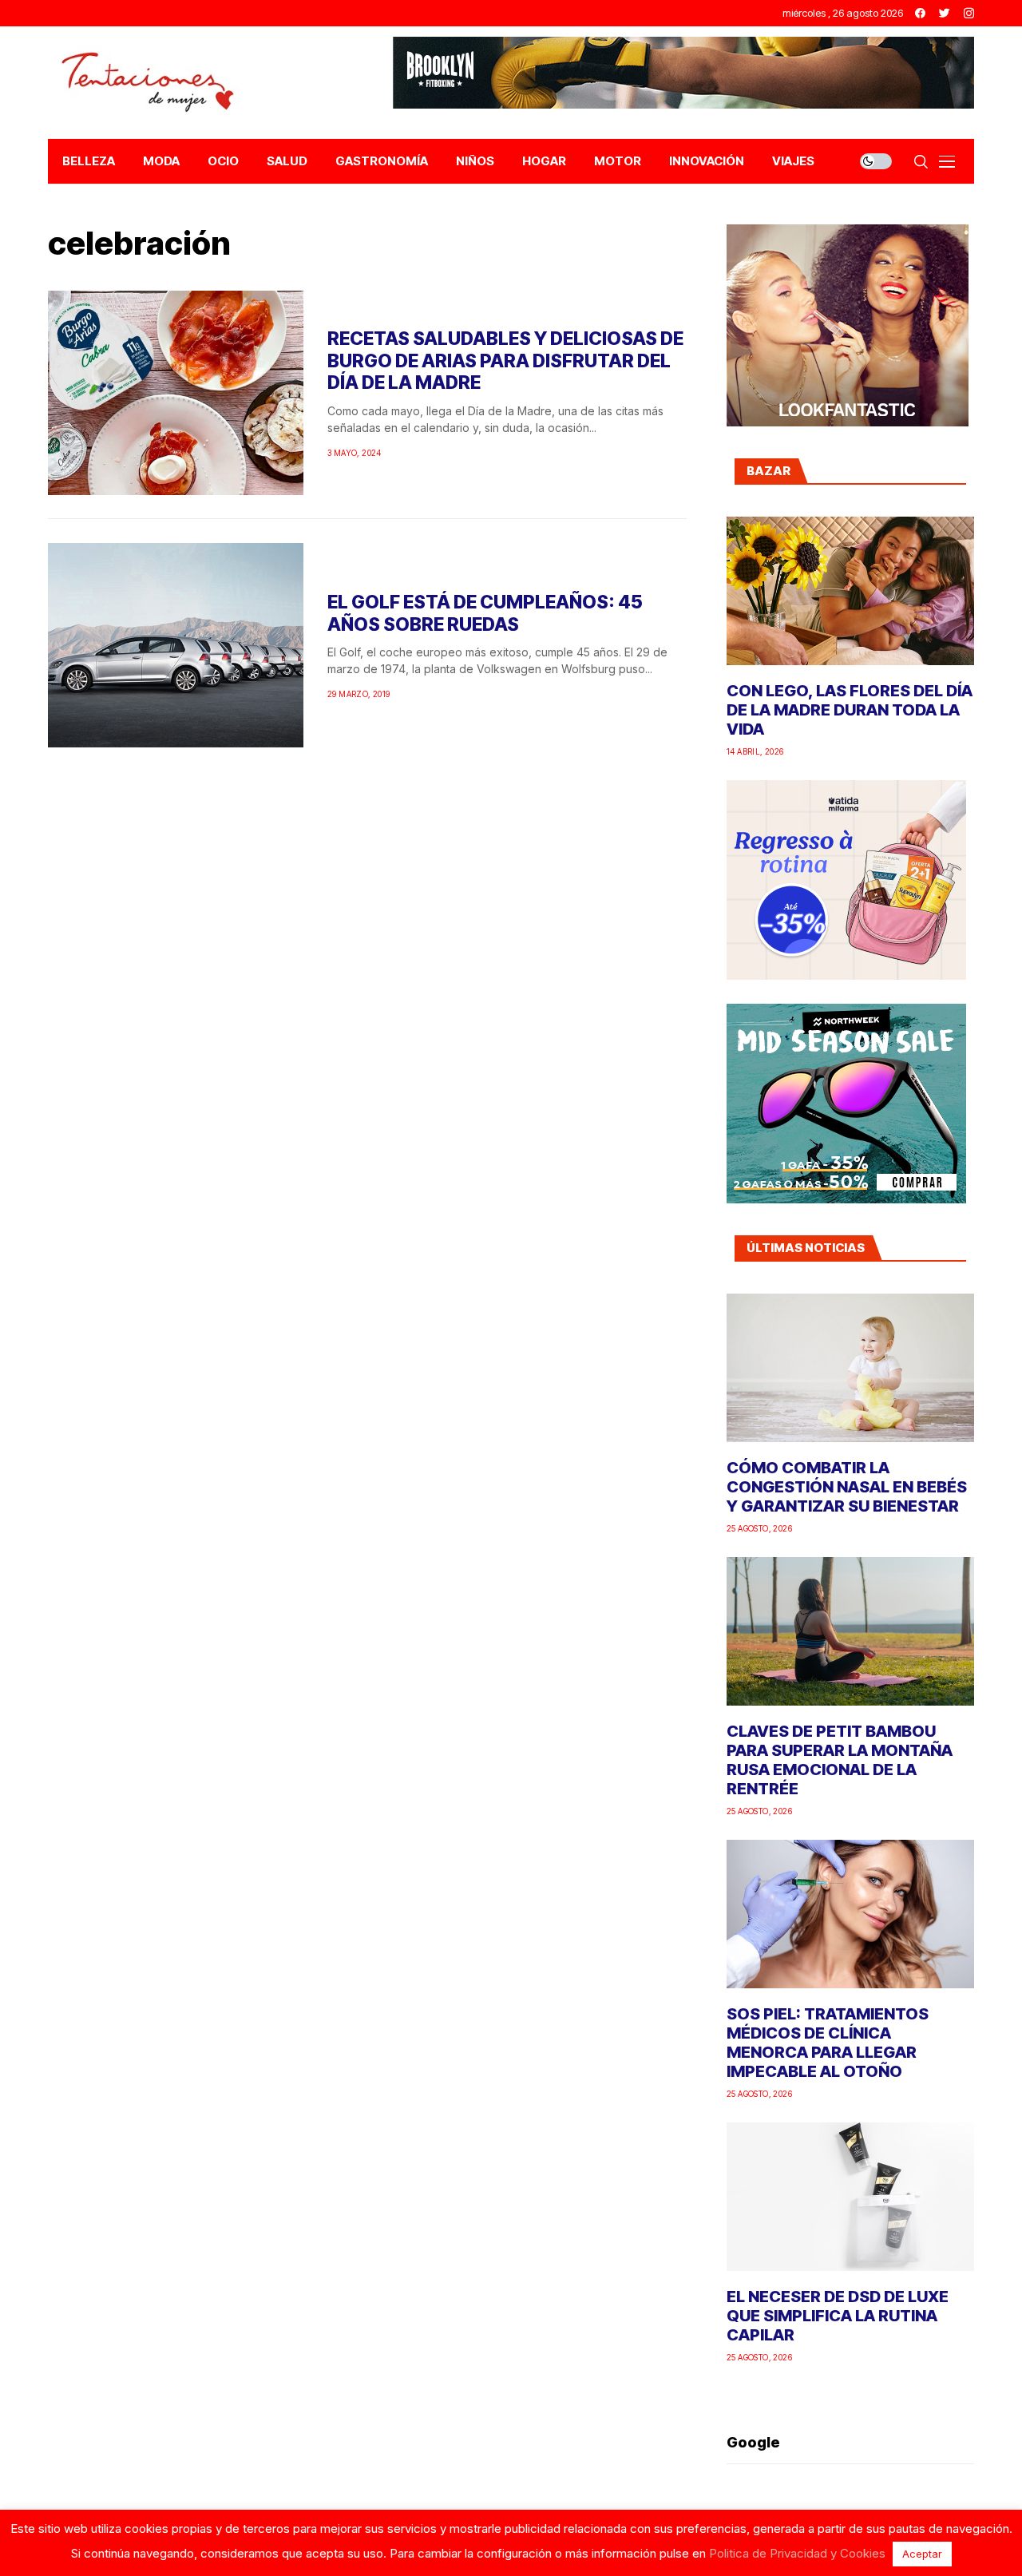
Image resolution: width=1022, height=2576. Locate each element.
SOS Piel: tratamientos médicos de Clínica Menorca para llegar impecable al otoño (828, 2043)
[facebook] (920, 13)
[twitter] (945, 13)
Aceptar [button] (922, 2554)
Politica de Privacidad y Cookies (797, 2553)
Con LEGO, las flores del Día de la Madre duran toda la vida (850, 710)
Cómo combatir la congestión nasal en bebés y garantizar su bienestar (847, 1487)
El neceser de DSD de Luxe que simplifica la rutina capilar (838, 2316)
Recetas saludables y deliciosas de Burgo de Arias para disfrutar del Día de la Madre (505, 361)
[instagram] (969, 13)
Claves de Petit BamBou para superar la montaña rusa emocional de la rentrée (840, 1760)
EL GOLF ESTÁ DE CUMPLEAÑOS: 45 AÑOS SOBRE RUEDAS (485, 613)
